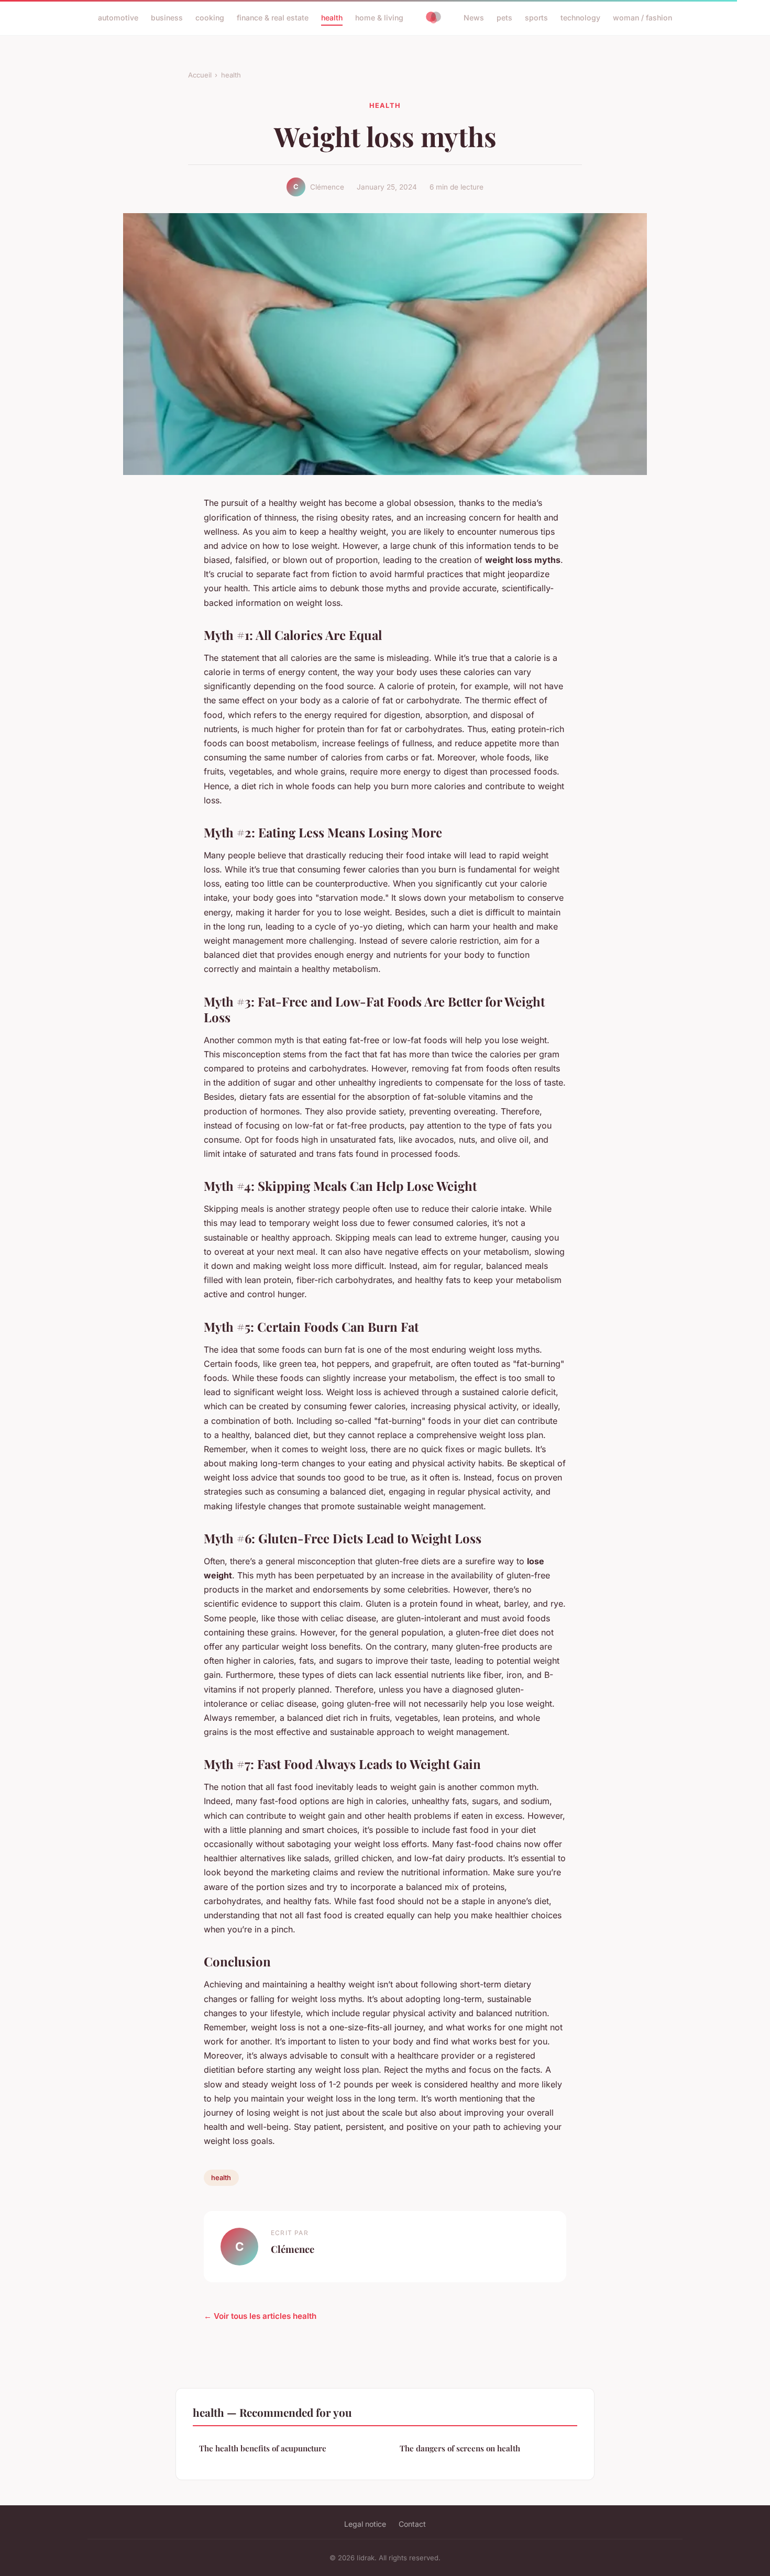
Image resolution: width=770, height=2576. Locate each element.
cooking (210, 18)
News (474, 18)
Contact (412, 2524)
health (332, 18)
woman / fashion (642, 18)
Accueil (200, 75)
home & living (379, 18)
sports (536, 18)
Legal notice (365, 2524)
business (167, 18)
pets (504, 18)
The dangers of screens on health (460, 2448)
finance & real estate (273, 18)
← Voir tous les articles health (260, 2316)
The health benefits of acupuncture (263, 2448)
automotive (118, 18)
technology (580, 18)
